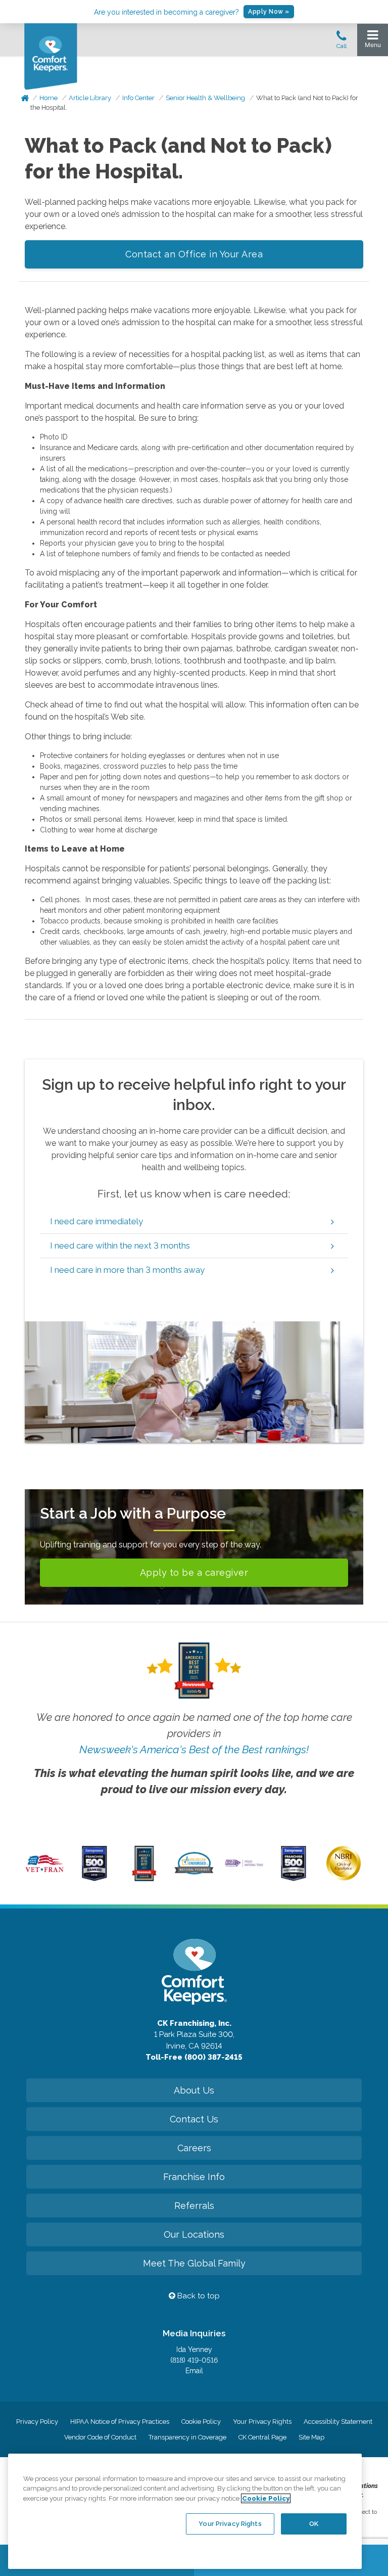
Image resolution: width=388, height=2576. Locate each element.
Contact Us (194, 2119)
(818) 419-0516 (194, 2360)
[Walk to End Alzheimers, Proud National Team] (244, 1866)
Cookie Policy (201, 2422)
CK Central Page (262, 2437)
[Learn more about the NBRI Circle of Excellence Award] (344, 1878)
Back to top (198, 2296)
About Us (194, 2090)
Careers (194, 2148)
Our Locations (194, 2234)
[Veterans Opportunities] (44, 1874)
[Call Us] (342, 42)
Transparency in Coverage (187, 2437)
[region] (185, 2511)
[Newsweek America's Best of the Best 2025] (144, 1879)
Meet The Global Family (194, 2263)
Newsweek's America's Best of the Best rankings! (194, 1749)
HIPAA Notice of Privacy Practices (120, 2422)
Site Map (311, 2437)
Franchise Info (194, 2177)
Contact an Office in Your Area (194, 254)
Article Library (90, 98)
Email (194, 2371)
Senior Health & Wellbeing (205, 98)
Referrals (194, 2206)
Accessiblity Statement (338, 2422)
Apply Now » (269, 12)
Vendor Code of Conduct (100, 2437)
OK (314, 2524)
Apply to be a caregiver (194, 1572)
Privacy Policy (37, 2422)
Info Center (138, 98)
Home (48, 98)
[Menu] (373, 41)
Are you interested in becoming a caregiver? (166, 12)
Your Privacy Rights (262, 2422)
